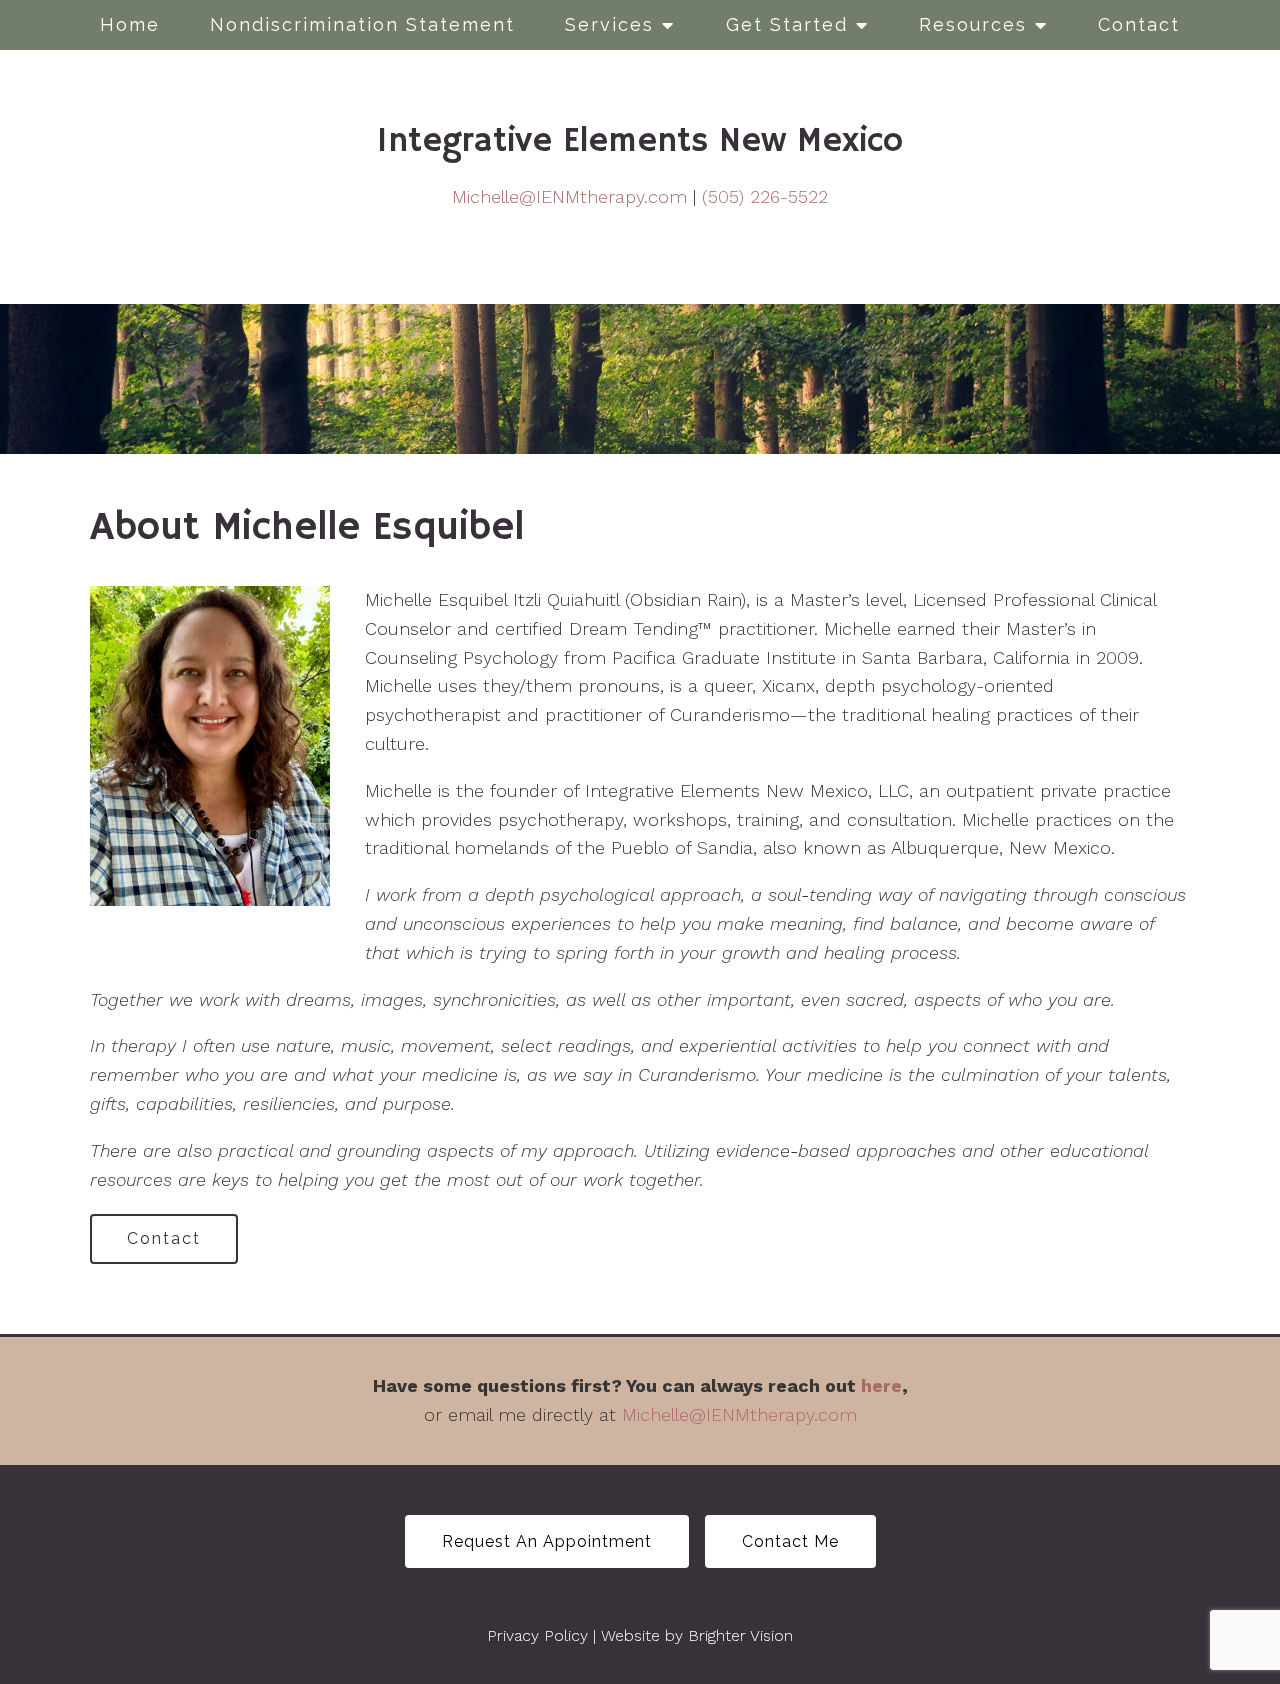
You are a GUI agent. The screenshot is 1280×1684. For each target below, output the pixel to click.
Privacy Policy (537, 1635)
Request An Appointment (547, 1541)
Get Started (787, 24)
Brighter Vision (740, 1635)
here (881, 1385)
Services (609, 24)
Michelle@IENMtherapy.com (569, 196)
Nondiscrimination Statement (362, 24)
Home (130, 24)
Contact (1139, 24)
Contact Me (790, 1541)
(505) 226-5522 (765, 196)
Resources (973, 24)
